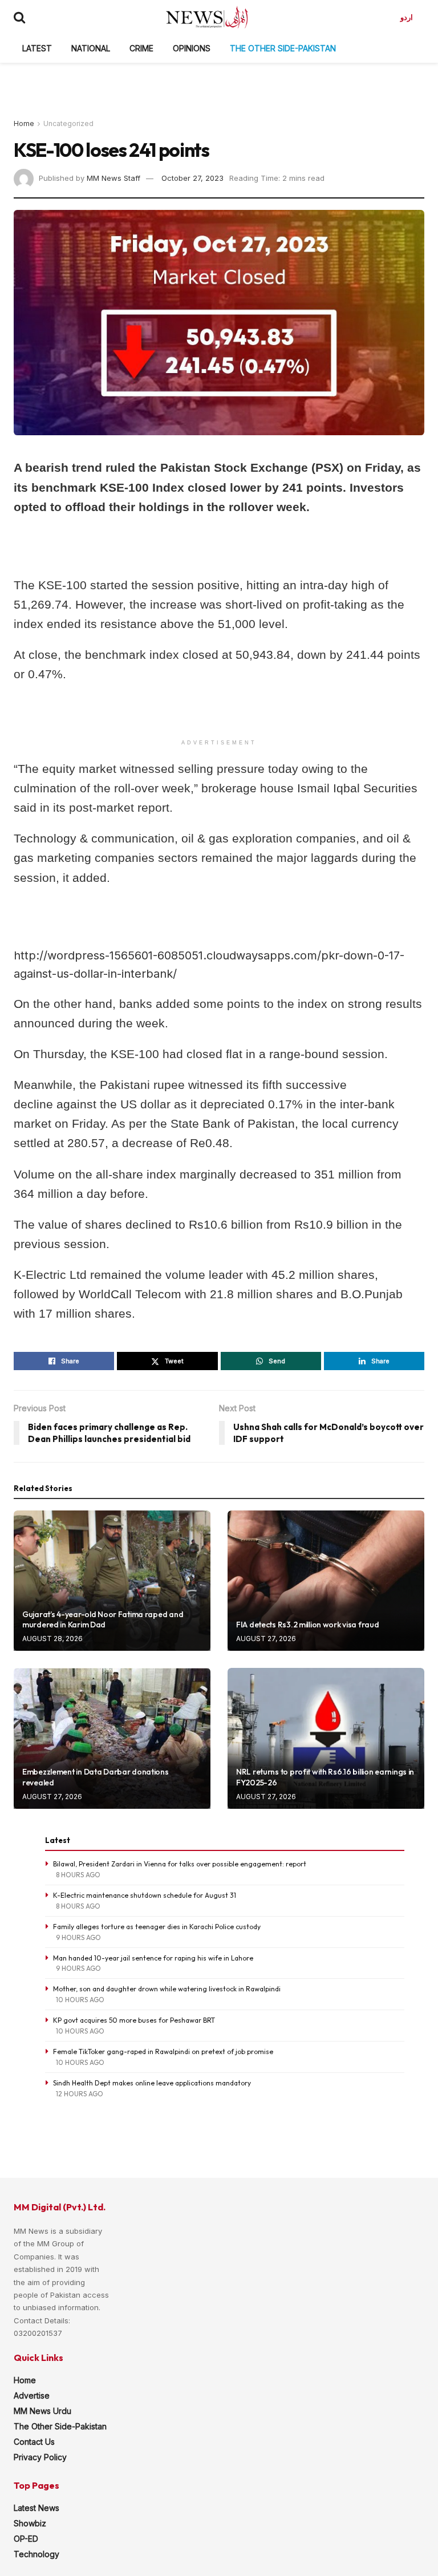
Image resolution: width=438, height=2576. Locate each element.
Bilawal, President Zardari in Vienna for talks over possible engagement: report (180, 1864)
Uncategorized (68, 123)
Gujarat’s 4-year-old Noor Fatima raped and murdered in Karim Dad (103, 1619)
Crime (141, 48)
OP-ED (26, 2539)
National (91, 48)
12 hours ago (80, 2094)
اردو (407, 17)
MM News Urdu (42, 2411)
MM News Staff (113, 178)
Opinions (192, 48)
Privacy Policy (40, 2457)
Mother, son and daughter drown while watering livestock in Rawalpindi (167, 1989)
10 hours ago (80, 2000)
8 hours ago (78, 1875)
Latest (37, 48)
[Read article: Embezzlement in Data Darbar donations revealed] (112, 1738)
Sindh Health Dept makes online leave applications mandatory (152, 2083)
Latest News (36, 2508)
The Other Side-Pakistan (283, 48)
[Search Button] (19, 17)
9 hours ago (78, 1937)
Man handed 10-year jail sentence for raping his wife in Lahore (153, 1958)
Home (24, 123)
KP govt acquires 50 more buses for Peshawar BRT (134, 2020)
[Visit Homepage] (207, 17)
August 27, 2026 (266, 1639)
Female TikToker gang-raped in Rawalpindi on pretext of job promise (163, 2052)
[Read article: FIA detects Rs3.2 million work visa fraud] (326, 1581)
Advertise (32, 2395)
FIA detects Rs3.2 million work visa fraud (308, 1625)
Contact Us (34, 2442)
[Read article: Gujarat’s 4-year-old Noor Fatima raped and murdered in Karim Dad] (112, 1581)
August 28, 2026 (52, 1639)
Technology (36, 2554)
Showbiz (30, 2523)
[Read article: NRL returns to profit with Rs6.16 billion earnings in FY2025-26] (326, 1738)
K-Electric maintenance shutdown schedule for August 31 (145, 1895)
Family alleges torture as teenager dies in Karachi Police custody (157, 1927)
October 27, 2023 (192, 178)
